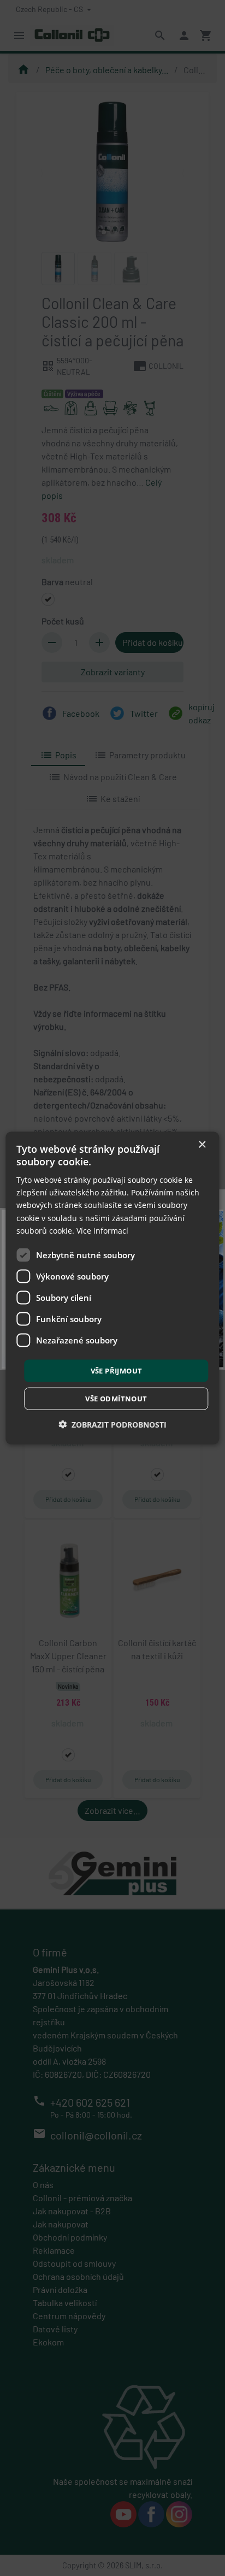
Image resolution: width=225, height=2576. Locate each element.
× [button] (202, 1144)
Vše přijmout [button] (117, 1370)
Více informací (102, 1230)
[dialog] (112, 1288)
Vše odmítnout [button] (116, 1399)
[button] (112, 1425)
